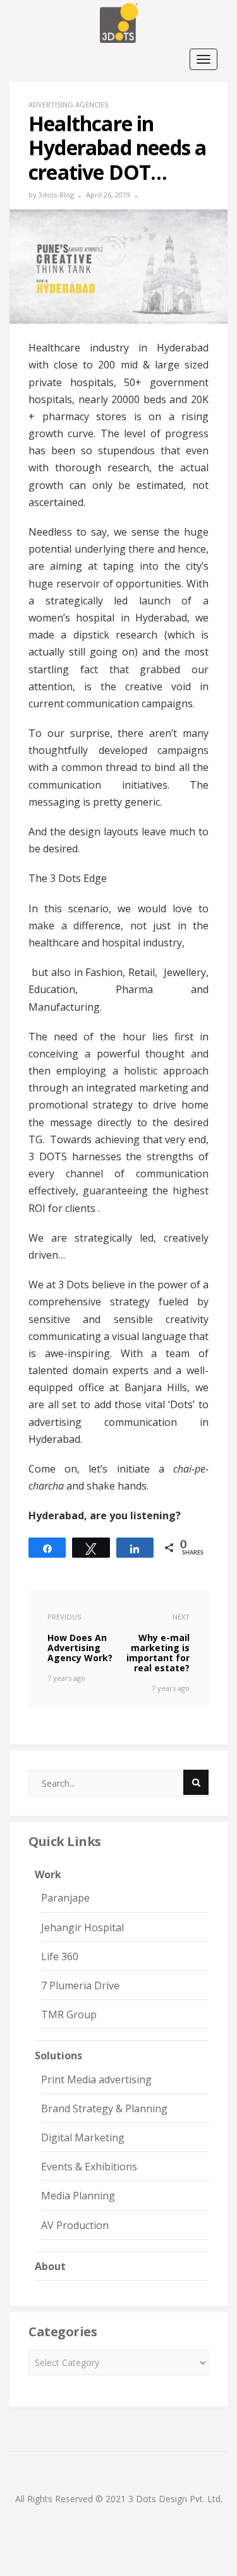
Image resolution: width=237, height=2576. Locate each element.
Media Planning (78, 2196)
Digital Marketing (83, 2138)
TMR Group (69, 2014)
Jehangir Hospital (82, 1927)
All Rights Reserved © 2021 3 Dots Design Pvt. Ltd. (119, 2499)
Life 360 (60, 1956)
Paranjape (65, 1898)
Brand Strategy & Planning (104, 2108)
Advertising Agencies (68, 104)
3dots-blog (56, 195)
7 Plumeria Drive (80, 1985)
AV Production (75, 2225)
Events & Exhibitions (89, 2167)
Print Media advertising (96, 2079)
